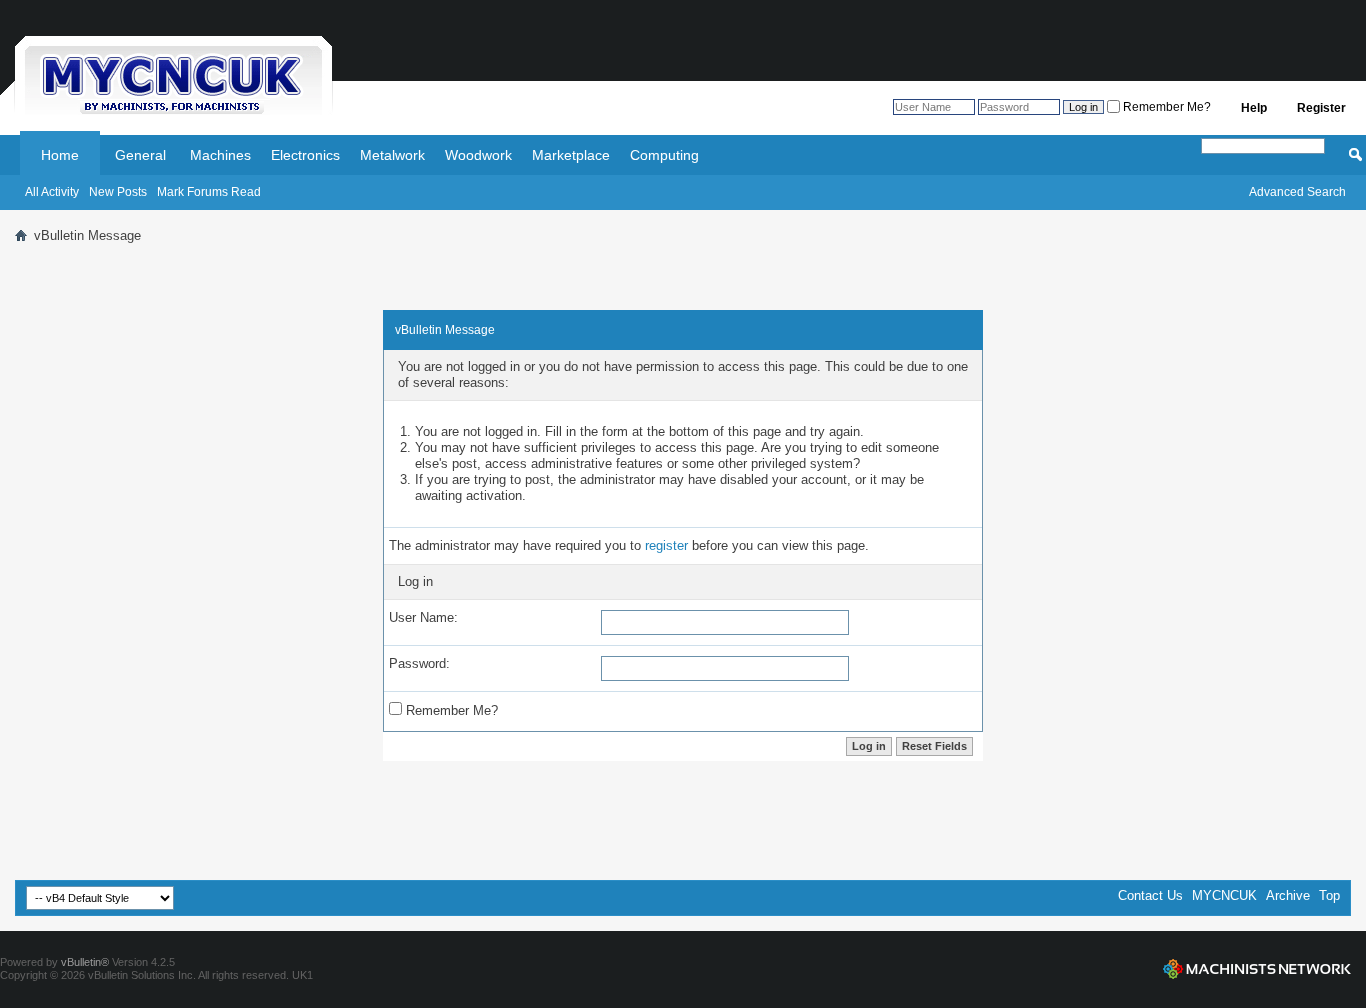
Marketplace (571, 155)
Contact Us (1150, 895)
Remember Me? (1165, 107)
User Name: (423, 617)
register (666, 545)
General (140, 155)
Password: (419, 663)
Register (1321, 108)
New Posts (118, 192)
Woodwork (478, 155)
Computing (664, 155)
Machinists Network (1257, 969)
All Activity (52, 192)
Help (1254, 108)
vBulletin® (85, 962)
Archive (1288, 895)
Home (60, 155)
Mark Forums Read (209, 192)
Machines (220, 155)
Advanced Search (1297, 192)
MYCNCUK (1224, 895)
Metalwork (392, 155)
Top (1329, 895)
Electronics (305, 155)
